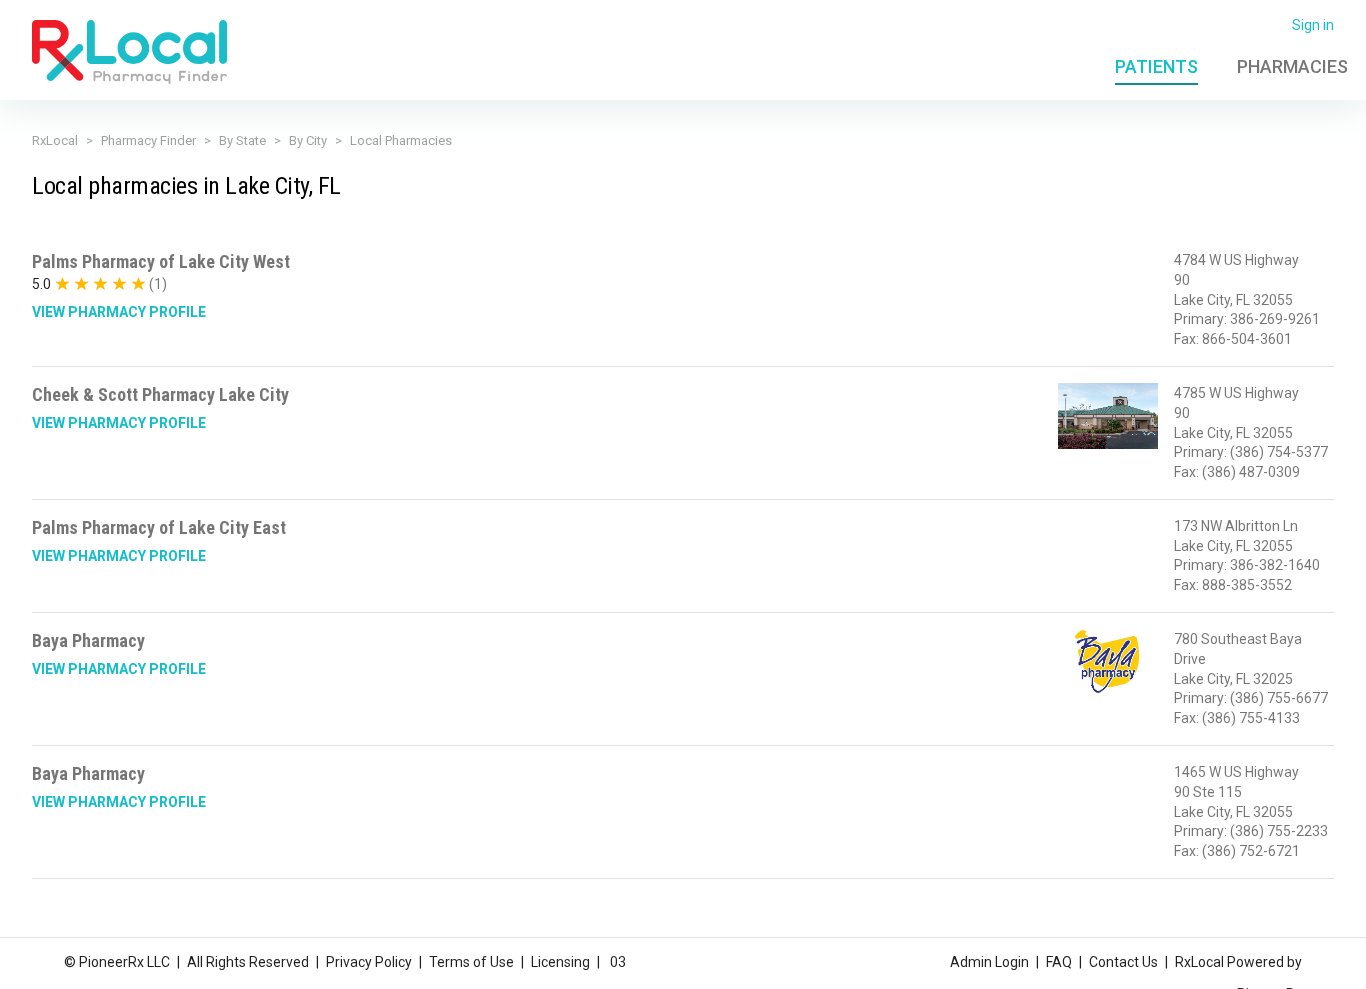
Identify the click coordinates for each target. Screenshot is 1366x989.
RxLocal (55, 140)
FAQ (1059, 962)
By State (242, 140)
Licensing (560, 962)
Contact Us (1123, 962)
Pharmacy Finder (148, 140)
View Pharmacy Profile (119, 312)
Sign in (1313, 25)
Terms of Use (471, 962)
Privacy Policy (369, 962)
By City (308, 140)
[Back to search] (129, 51)
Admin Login (989, 962)
